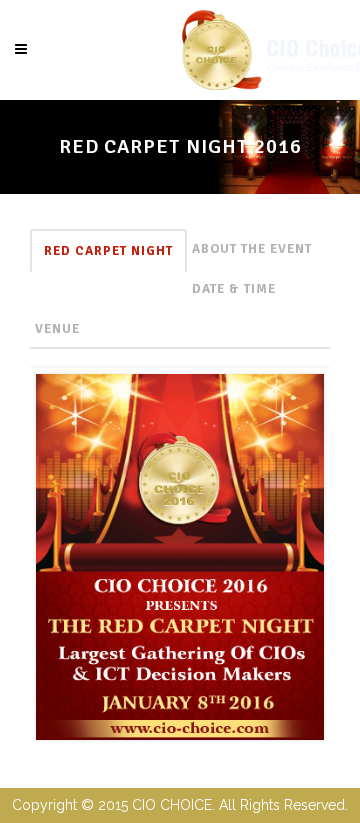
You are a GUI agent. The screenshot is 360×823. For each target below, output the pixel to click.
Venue (57, 329)
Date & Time (234, 289)
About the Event (252, 249)
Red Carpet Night (108, 251)
